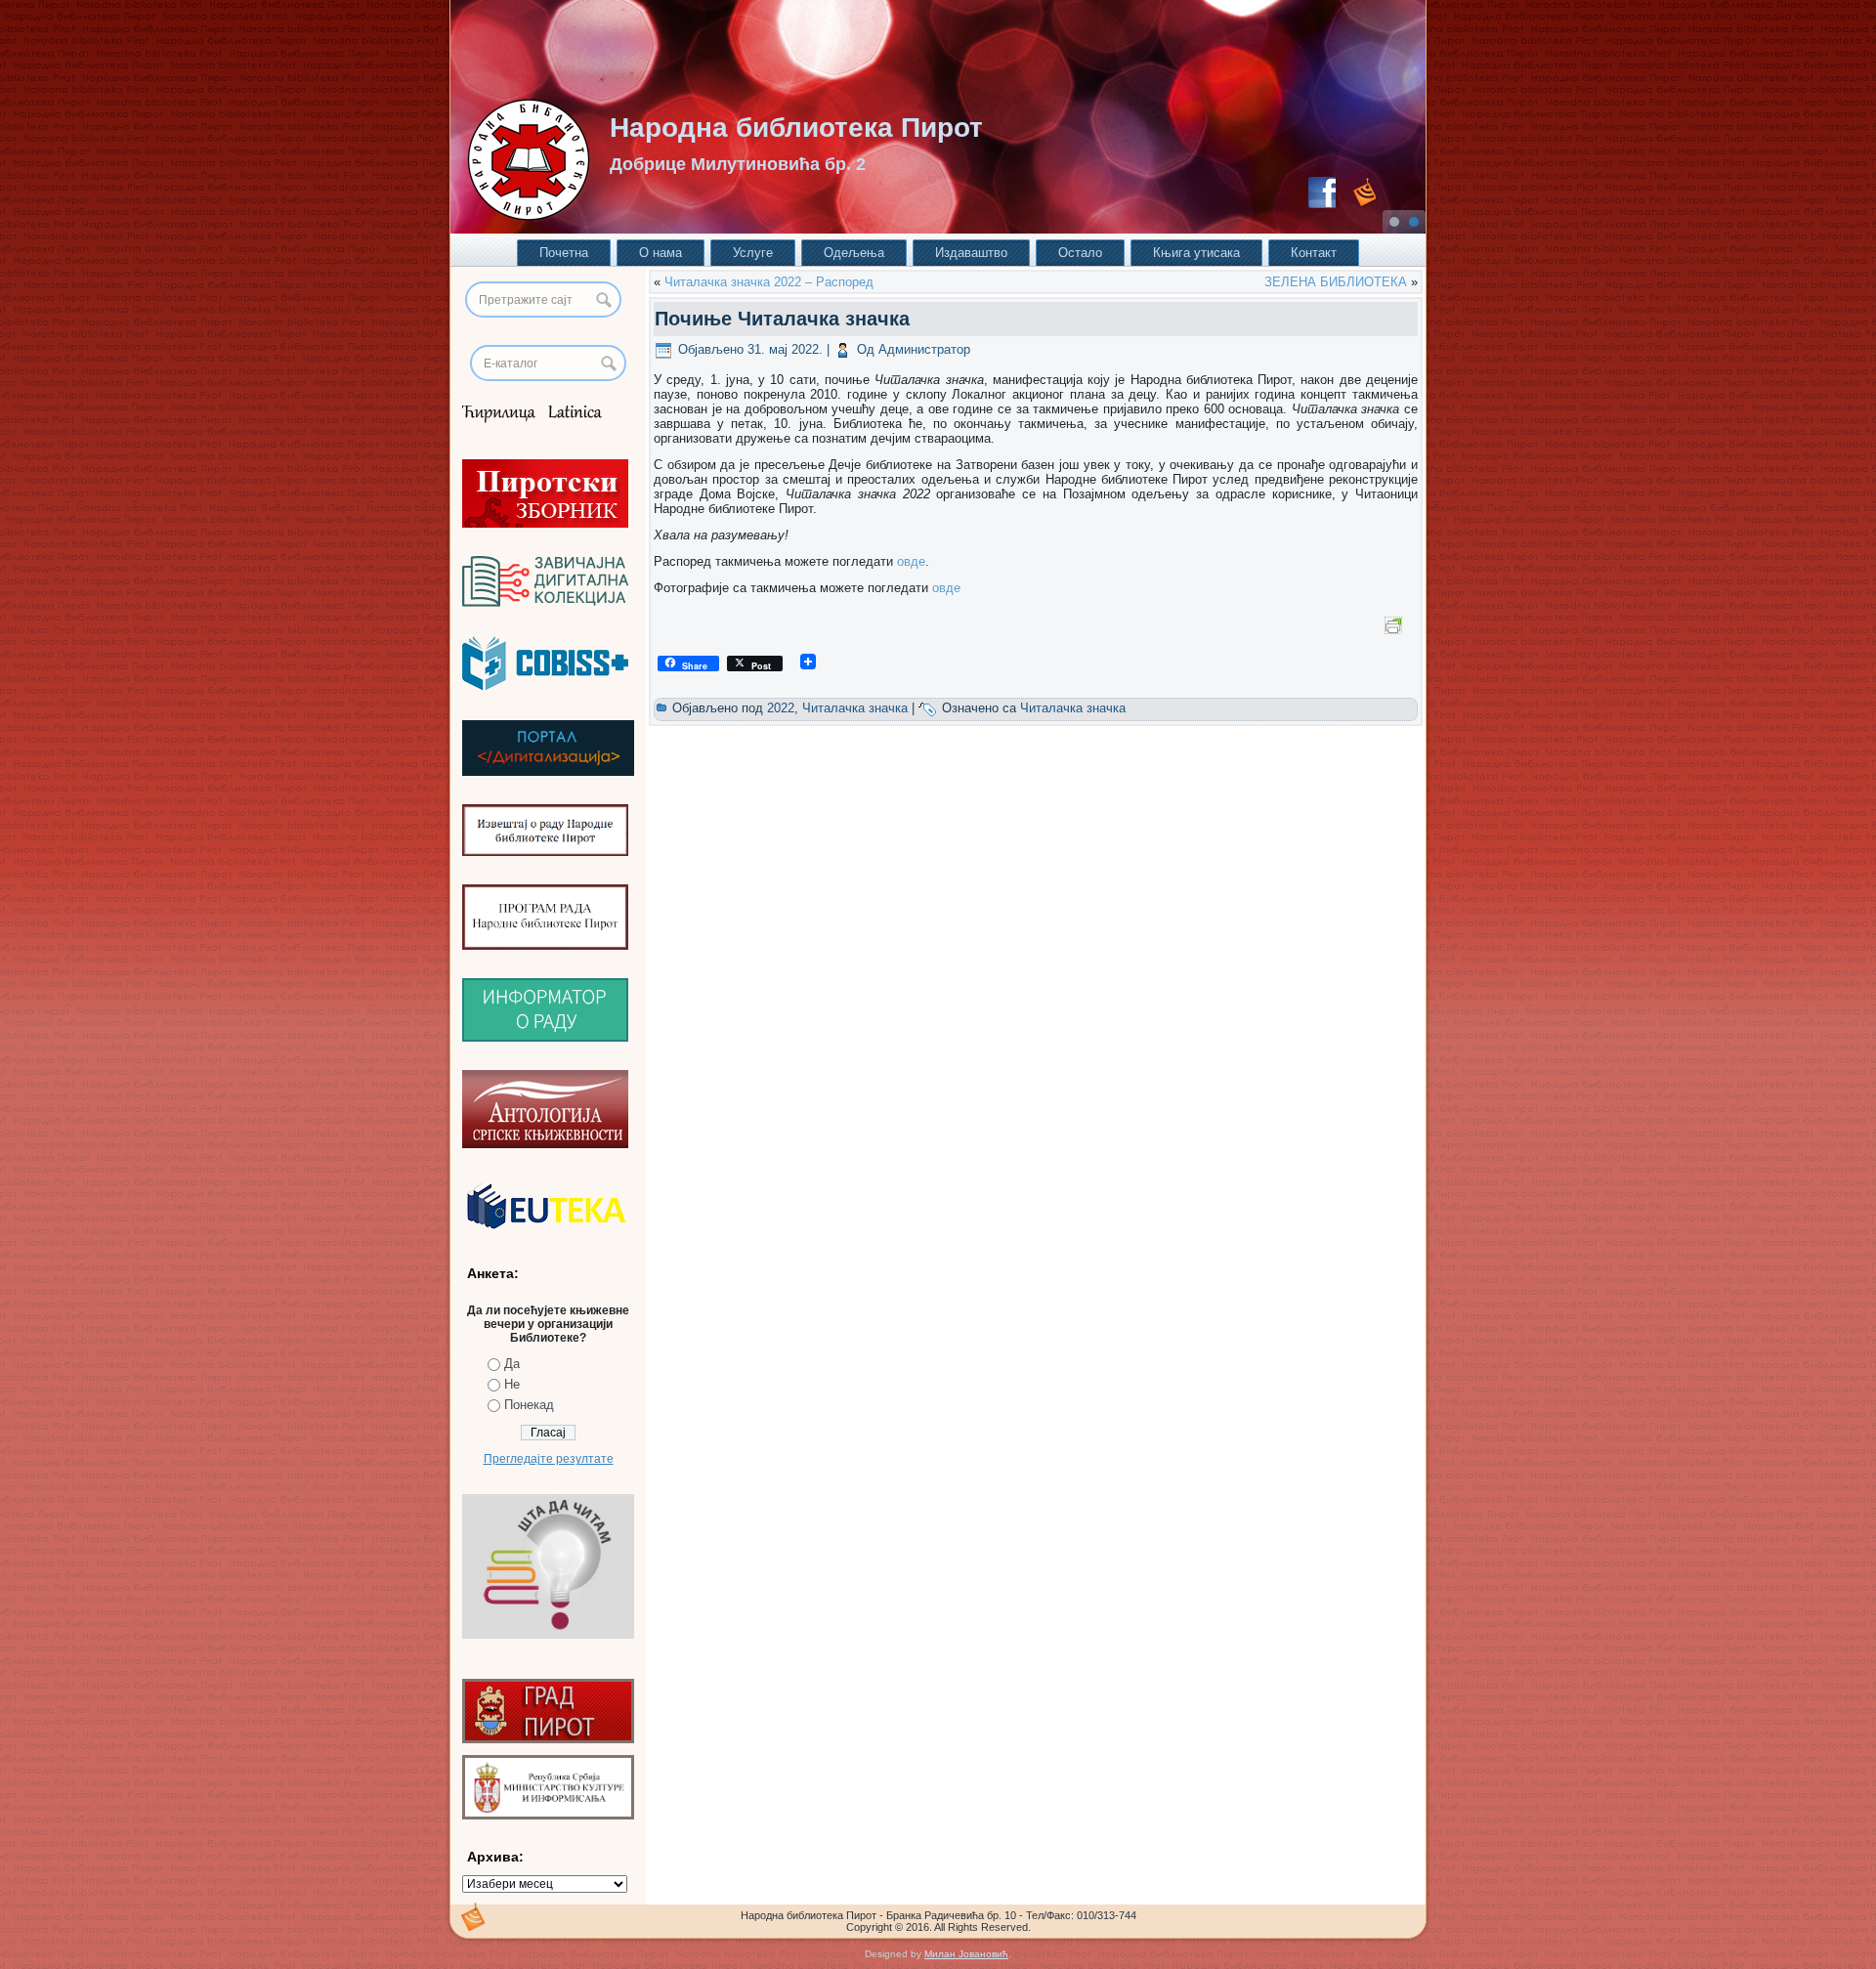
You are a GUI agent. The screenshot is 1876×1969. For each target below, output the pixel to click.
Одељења (854, 253)
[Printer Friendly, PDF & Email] (1396, 624)
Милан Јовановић (966, 1954)
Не (512, 1384)
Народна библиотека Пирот (796, 128)
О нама (661, 253)
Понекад (529, 1405)
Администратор (924, 349)
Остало (1080, 253)
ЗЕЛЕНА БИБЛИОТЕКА (1336, 282)
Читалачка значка (855, 708)
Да (512, 1364)
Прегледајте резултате (549, 1459)
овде (911, 561)
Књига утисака (1196, 253)
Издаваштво (971, 253)
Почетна (564, 253)
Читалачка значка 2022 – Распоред (769, 282)
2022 (781, 708)
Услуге (753, 253)
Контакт (1314, 253)
